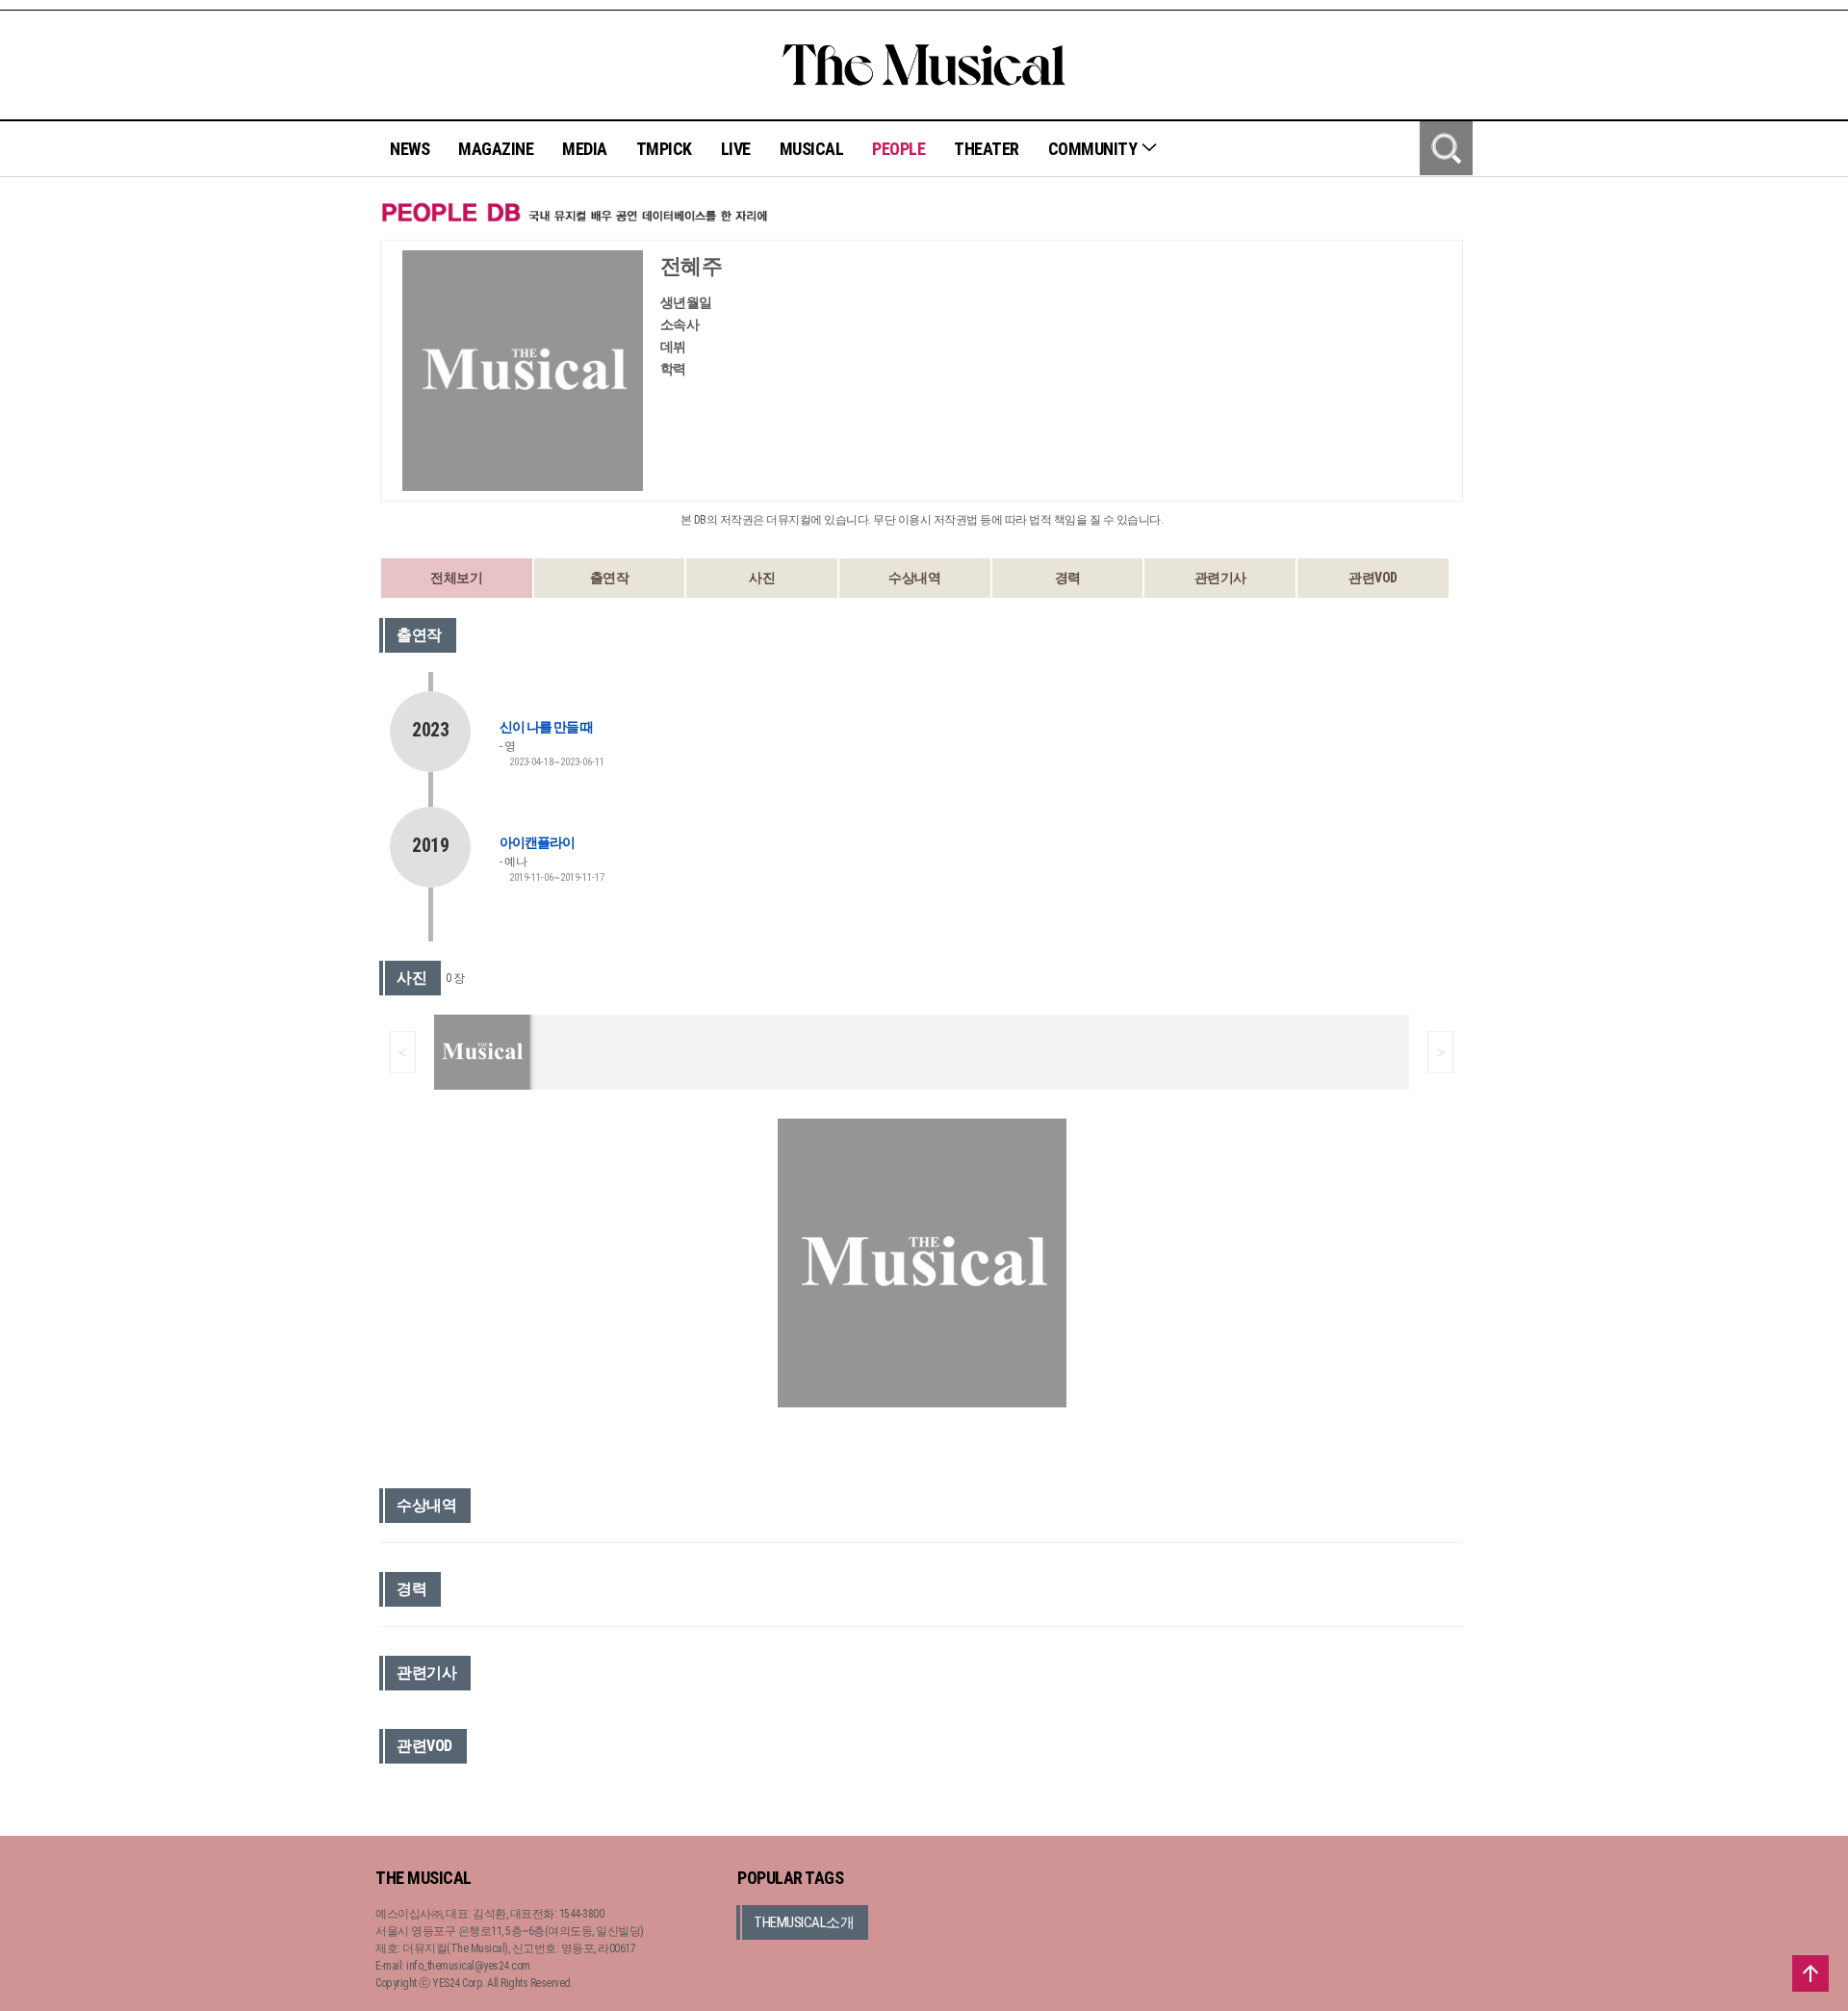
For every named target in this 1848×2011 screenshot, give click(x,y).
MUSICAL (812, 149)
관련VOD (1373, 578)
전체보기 (456, 578)
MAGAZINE (496, 149)
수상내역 (914, 578)
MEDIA (585, 149)
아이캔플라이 (537, 842)
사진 (762, 578)
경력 (1068, 578)
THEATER (987, 149)
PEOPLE (898, 149)
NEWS (410, 149)
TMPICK (664, 149)
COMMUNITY (1094, 149)
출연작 (610, 578)
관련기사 (1220, 578)
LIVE (736, 149)
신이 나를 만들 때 (546, 727)
